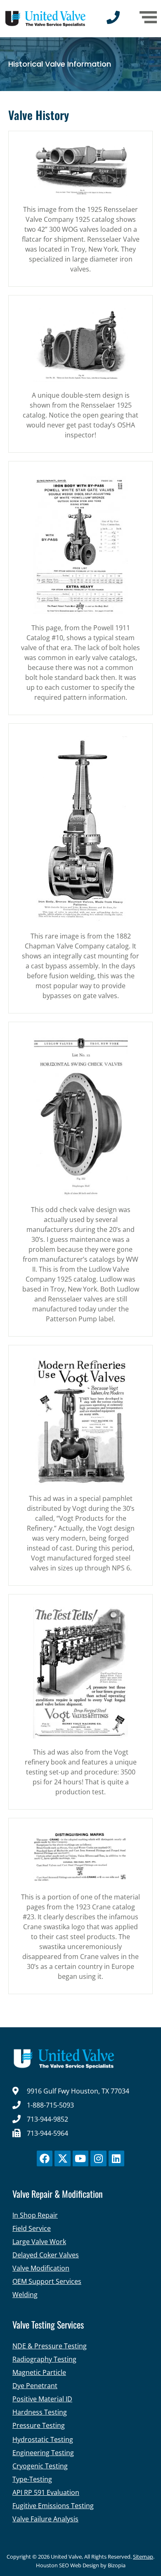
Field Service (32, 2228)
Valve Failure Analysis (45, 2519)
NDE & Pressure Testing (50, 2346)
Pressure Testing (39, 2425)
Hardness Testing (40, 2412)
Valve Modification (41, 2268)
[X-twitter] (62, 2158)
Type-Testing (32, 2479)
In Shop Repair (35, 2215)
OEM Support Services (47, 2281)
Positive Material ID (42, 2399)
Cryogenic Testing (40, 2466)
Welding (25, 2295)
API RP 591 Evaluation (46, 2492)
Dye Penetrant (35, 2386)
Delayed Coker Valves (46, 2255)
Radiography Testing (44, 2359)
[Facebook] (45, 2158)
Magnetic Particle (39, 2372)
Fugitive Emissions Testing (53, 2506)
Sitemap (143, 2557)
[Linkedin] (116, 2158)
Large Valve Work (39, 2242)
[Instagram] (98, 2158)
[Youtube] (80, 2158)
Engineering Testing (43, 2453)
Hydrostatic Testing (43, 2439)
